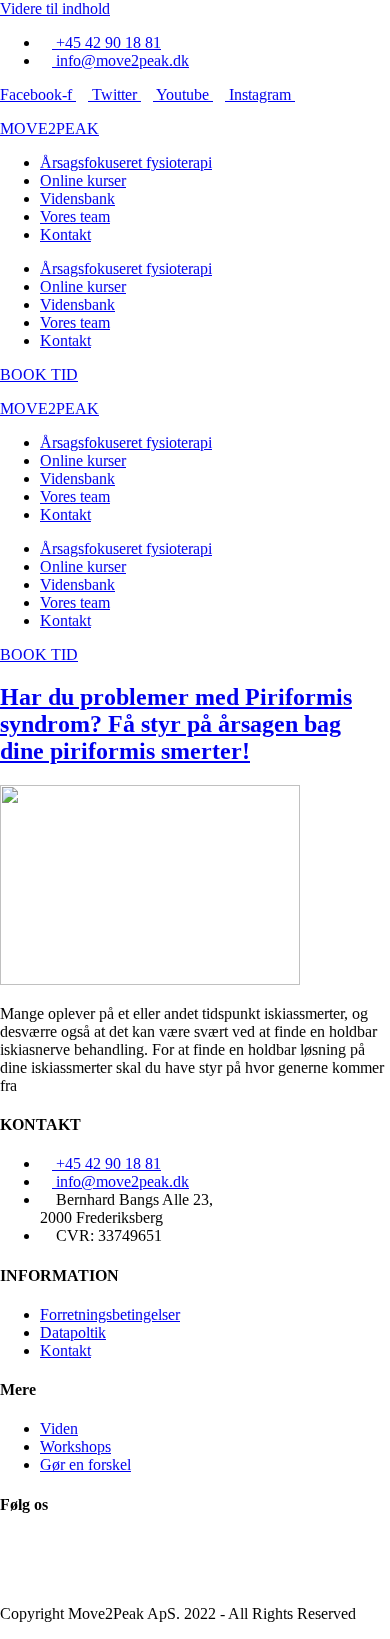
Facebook (31, 1543)
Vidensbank (77, 198)
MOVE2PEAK (49, 128)
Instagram (31, 1579)
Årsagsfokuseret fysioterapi (126, 162)
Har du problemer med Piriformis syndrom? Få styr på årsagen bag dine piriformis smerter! (176, 724)
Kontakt (65, 234)
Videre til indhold (55, 8)
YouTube (29, 1561)
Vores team (75, 216)
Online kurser (83, 180)
